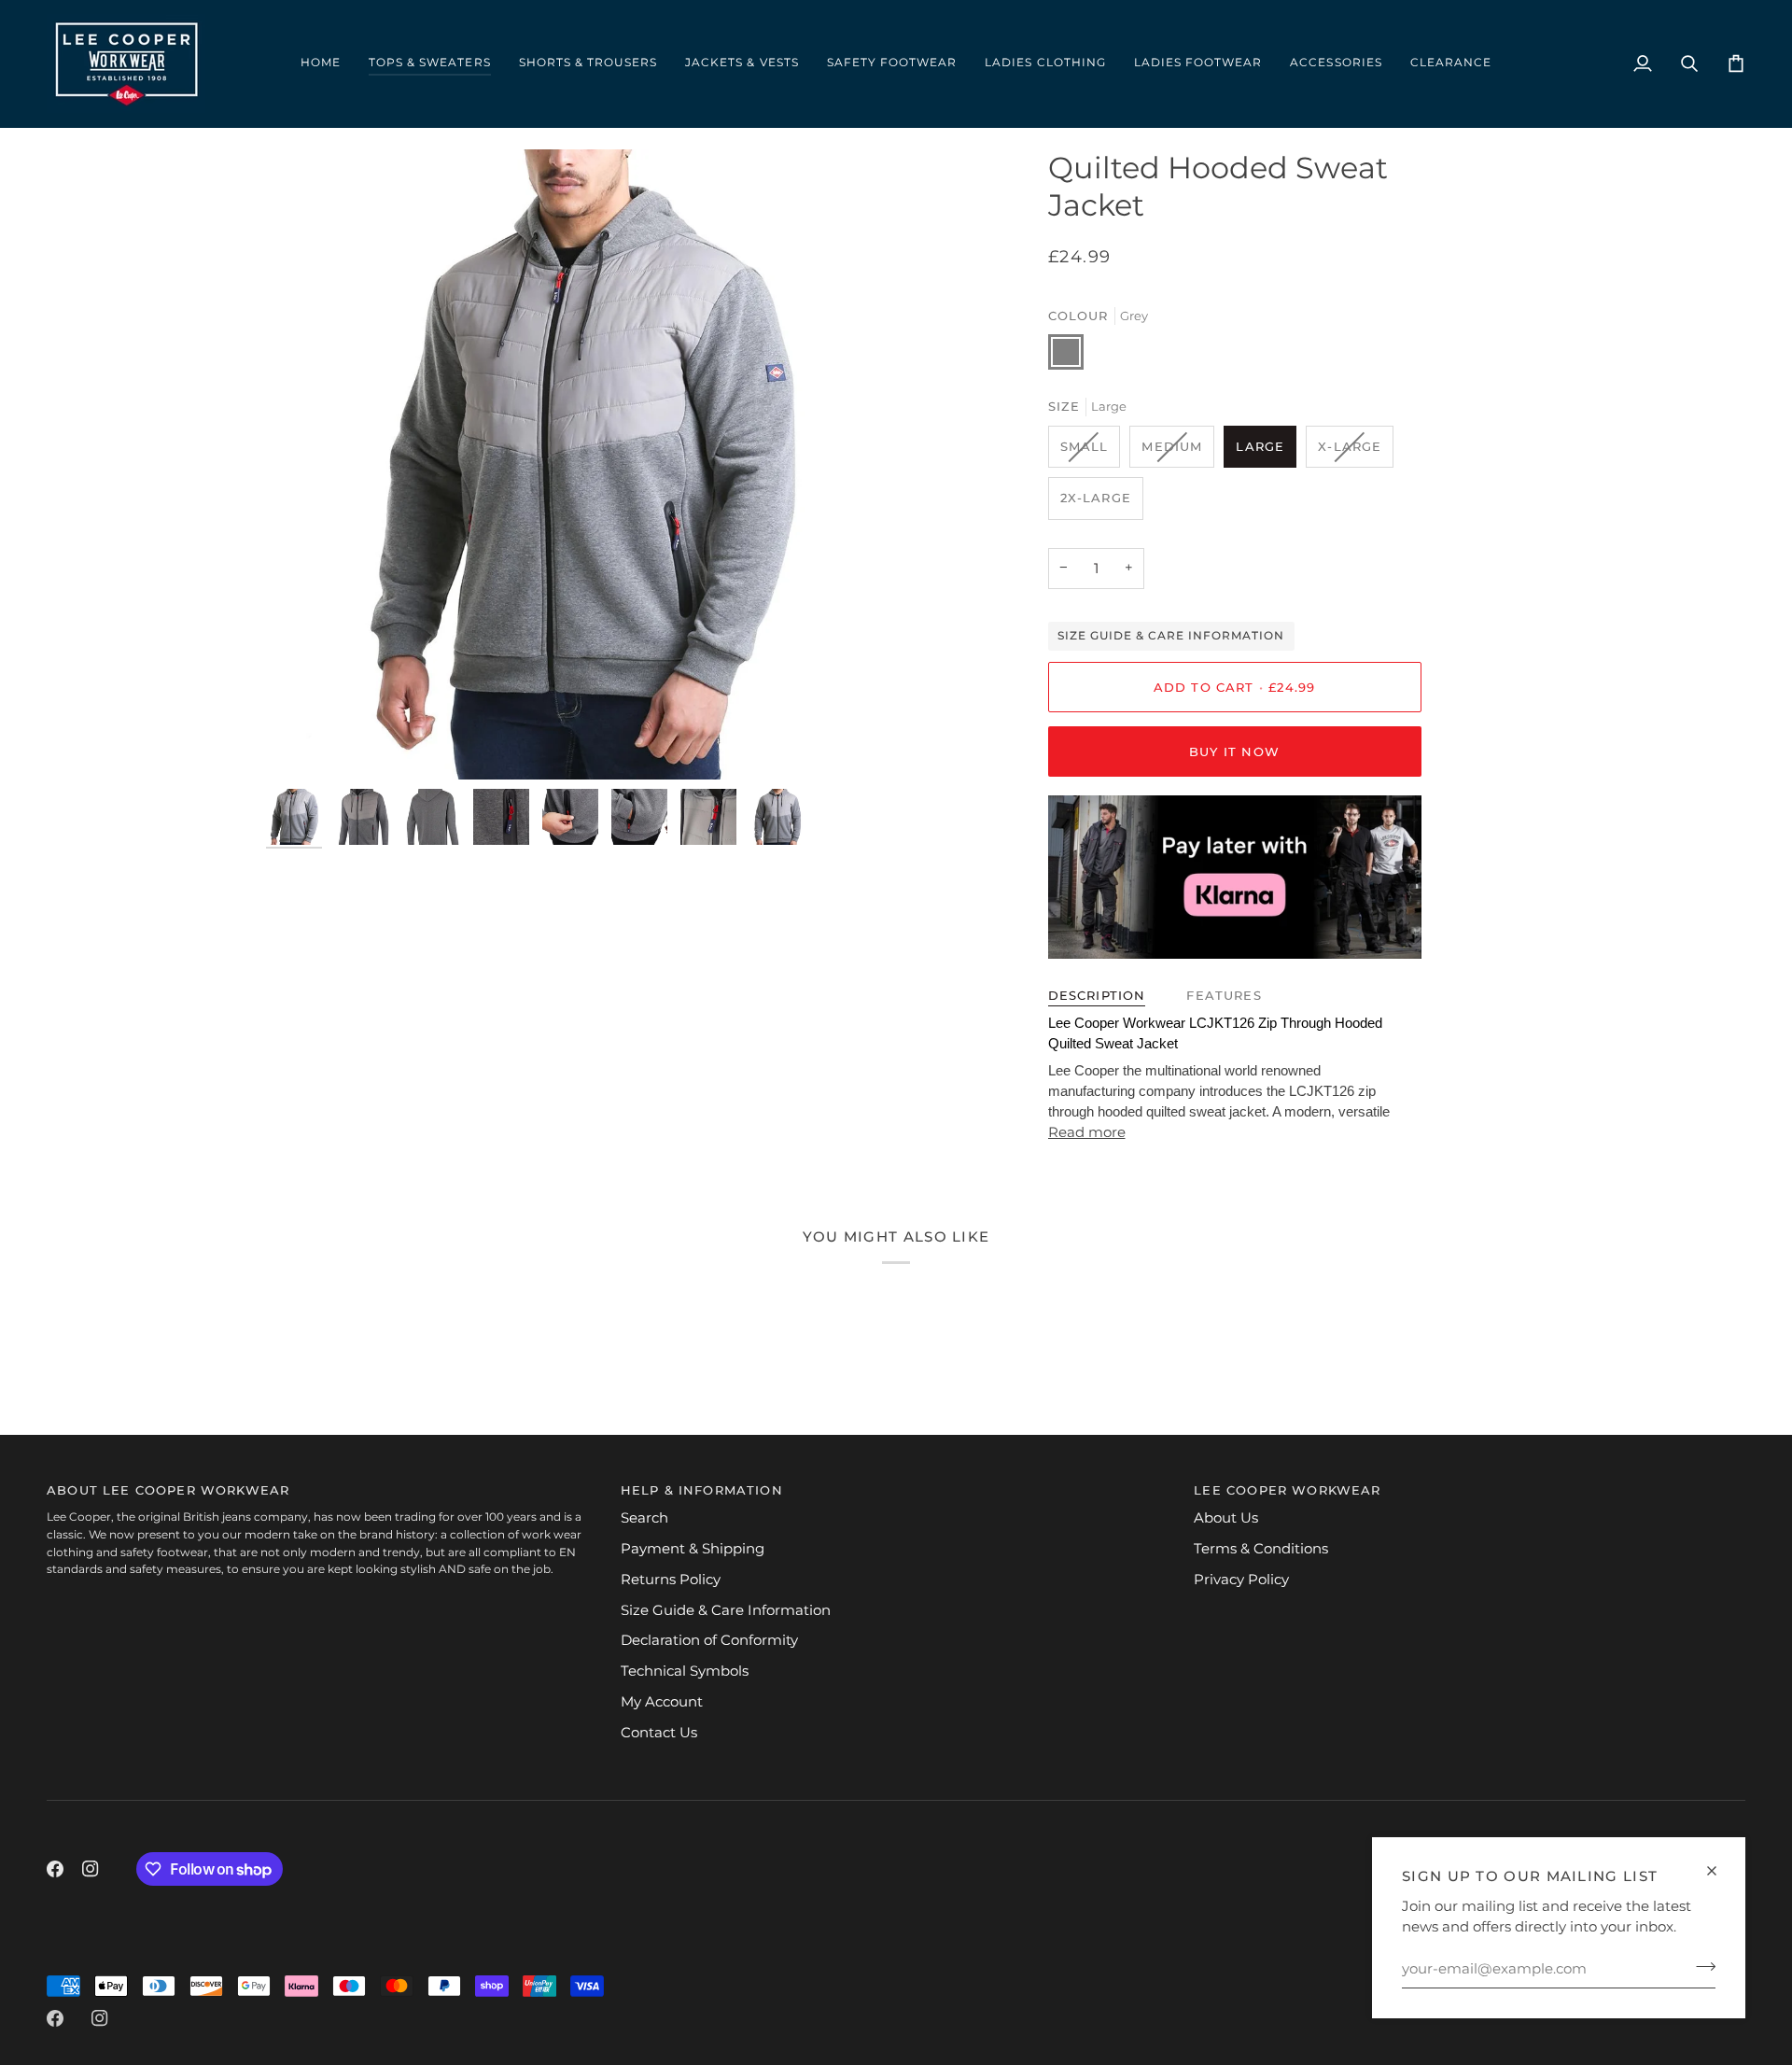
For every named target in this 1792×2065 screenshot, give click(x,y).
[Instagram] (91, 1869)
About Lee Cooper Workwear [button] (168, 1490)
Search (644, 1518)
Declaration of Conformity (709, 1640)
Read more (1087, 1132)
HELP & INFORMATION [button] (702, 1490)
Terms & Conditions (1261, 1549)
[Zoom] (581, 464)
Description (1097, 995)
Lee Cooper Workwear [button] (1287, 1490)
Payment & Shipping (693, 1549)
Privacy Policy (1241, 1580)
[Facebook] (55, 1869)
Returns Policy (671, 1580)
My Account (662, 1702)
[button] (430, 63)
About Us (1226, 1518)
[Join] (1700, 1966)
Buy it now (1234, 752)
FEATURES (1224, 995)
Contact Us (659, 1733)
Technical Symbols (685, 1671)
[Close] (1720, 1871)
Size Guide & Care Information (1171, 636)
